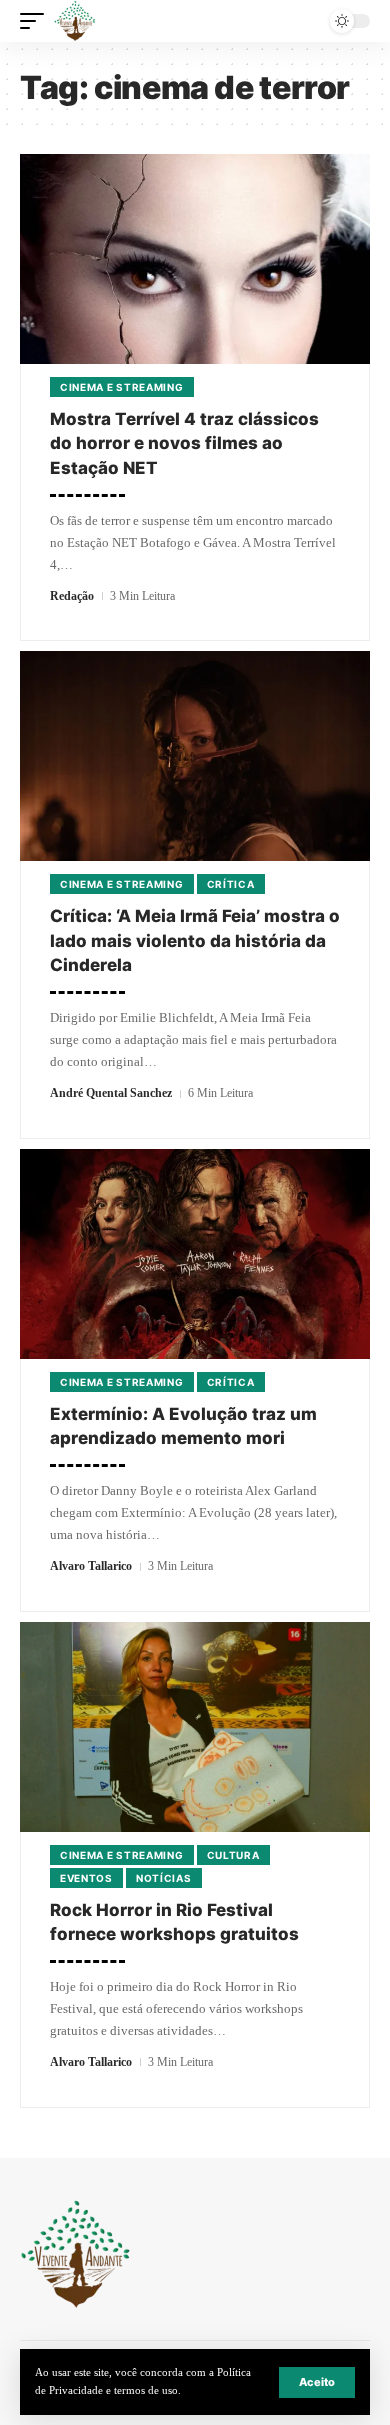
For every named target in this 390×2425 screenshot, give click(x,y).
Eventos (86, 1878)
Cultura (233, 1855)
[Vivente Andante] (75, 21)
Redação (72, 596)
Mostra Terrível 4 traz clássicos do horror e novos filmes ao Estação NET (184, 443)
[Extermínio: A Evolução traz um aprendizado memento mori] (195, 1254)
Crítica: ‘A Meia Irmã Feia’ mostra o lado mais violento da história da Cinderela (195, 940)
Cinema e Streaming (122, 387)
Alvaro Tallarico (91, 1566)
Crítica (231, 884)
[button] (317, 2382)
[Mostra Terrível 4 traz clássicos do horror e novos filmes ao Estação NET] (195, 259)
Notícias (164, 1878)
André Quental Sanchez (111, 1093)
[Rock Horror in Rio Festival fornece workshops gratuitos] (195, 1727)
